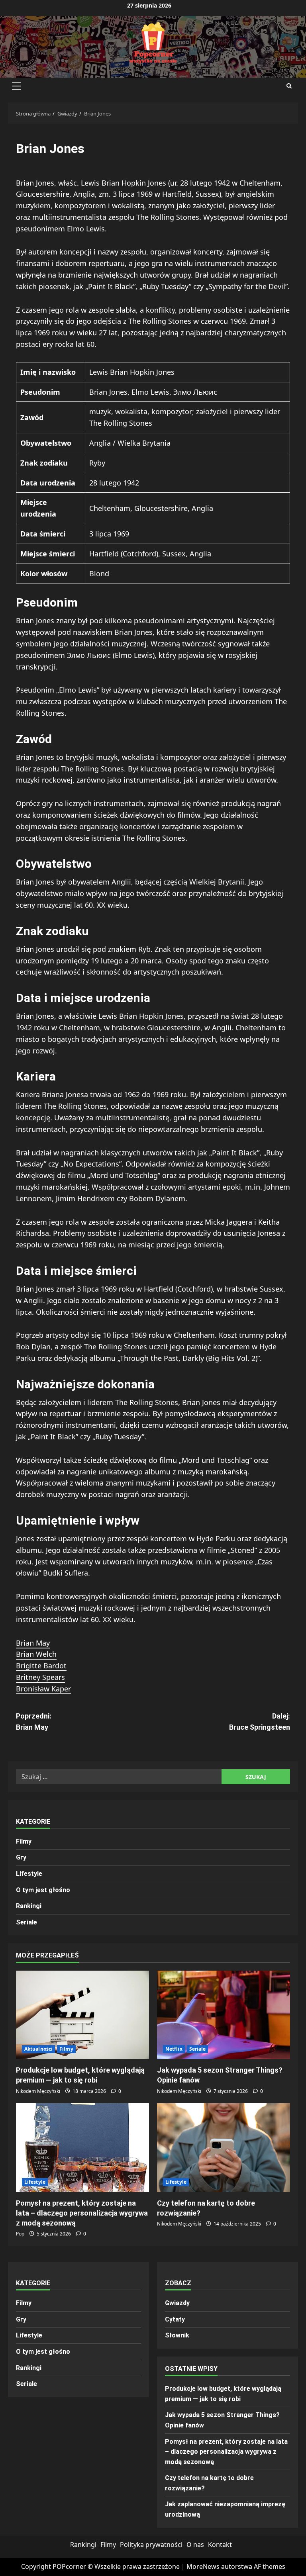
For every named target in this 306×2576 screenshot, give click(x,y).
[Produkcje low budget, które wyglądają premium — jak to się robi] (82, 2015)
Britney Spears (40, 1677)
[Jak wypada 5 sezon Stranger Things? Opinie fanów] (224, 2015)
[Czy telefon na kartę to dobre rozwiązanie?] (224, 2148)
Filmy (24, 1841)
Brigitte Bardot (41, 1666)
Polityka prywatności (151, 2545)
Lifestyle (29, 1874)
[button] (17, 86)
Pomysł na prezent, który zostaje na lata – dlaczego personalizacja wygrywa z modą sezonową (82, 2213)
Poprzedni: (34, 1722)
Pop (20, 2234)
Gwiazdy (177, 2303)
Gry (21, 1857)
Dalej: (260, 1722)
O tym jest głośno (43, 1890)
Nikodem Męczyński (38, 2091)
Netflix (174, 2049)
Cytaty (175, 2319)
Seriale (26, 1922)
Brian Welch (36, 1654)
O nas (195, 2545)
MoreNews (203, 2566)
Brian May (33, 1643)
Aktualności (38, 2049)
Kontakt (220, 2545)
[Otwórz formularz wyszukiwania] (289, 86)
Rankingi (29, 1906)
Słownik (177, 2335)
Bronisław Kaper (43, 1689)
